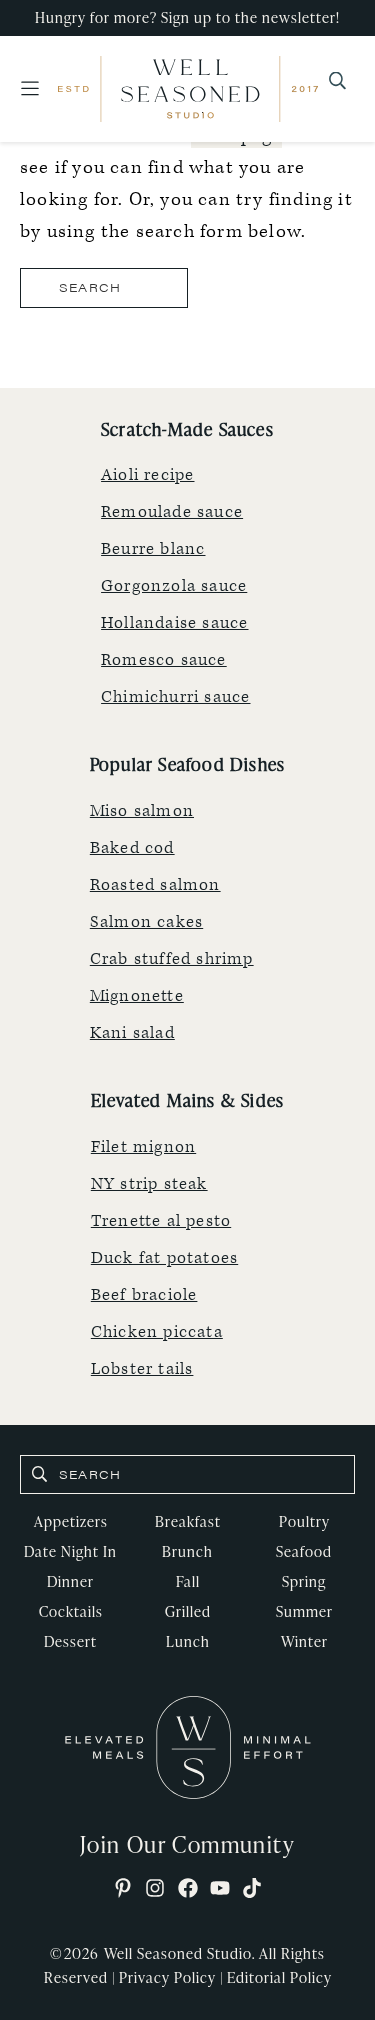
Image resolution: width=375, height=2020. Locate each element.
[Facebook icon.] (188, 1889)
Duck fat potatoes (164, 1258)
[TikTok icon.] (252, 1889)
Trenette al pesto (161, 1221)
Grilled (188, 1611)
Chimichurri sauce (175, 697)
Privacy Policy (167, 1977)
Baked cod (132, 848)
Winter (304, 1641)
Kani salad (132, 1033)
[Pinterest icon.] (123, 1889)
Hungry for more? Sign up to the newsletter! (187, 17)
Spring (304, 1581)
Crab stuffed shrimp (172, 959)
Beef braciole (144, 1295)
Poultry (304, 1521)
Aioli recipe (147, 475)
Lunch (188, 1641)
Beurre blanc (153, 549)
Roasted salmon (155, 885)
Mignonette (137, 996)
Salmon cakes (146, 922)
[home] (188, 1747)
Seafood (304, 1551)
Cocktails (71, 1611)
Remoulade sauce (172, 512)
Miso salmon (142, 811)
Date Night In (70, 1551)
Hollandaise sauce (174, 623)
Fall (188, 1581)
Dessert (70, 1641)
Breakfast (188, 1521)
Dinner (70, 1581)
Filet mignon (143, 1147)
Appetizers (71, 1521)
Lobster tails (142, 1369)
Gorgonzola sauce (174, 586)
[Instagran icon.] (155, 1889)
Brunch (187, 1551)
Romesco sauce (164, 660)
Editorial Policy (279, 1977)
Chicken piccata (157, 1332)
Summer (304, 1611)
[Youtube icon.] (220, 1889)
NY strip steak (149, 1184)
